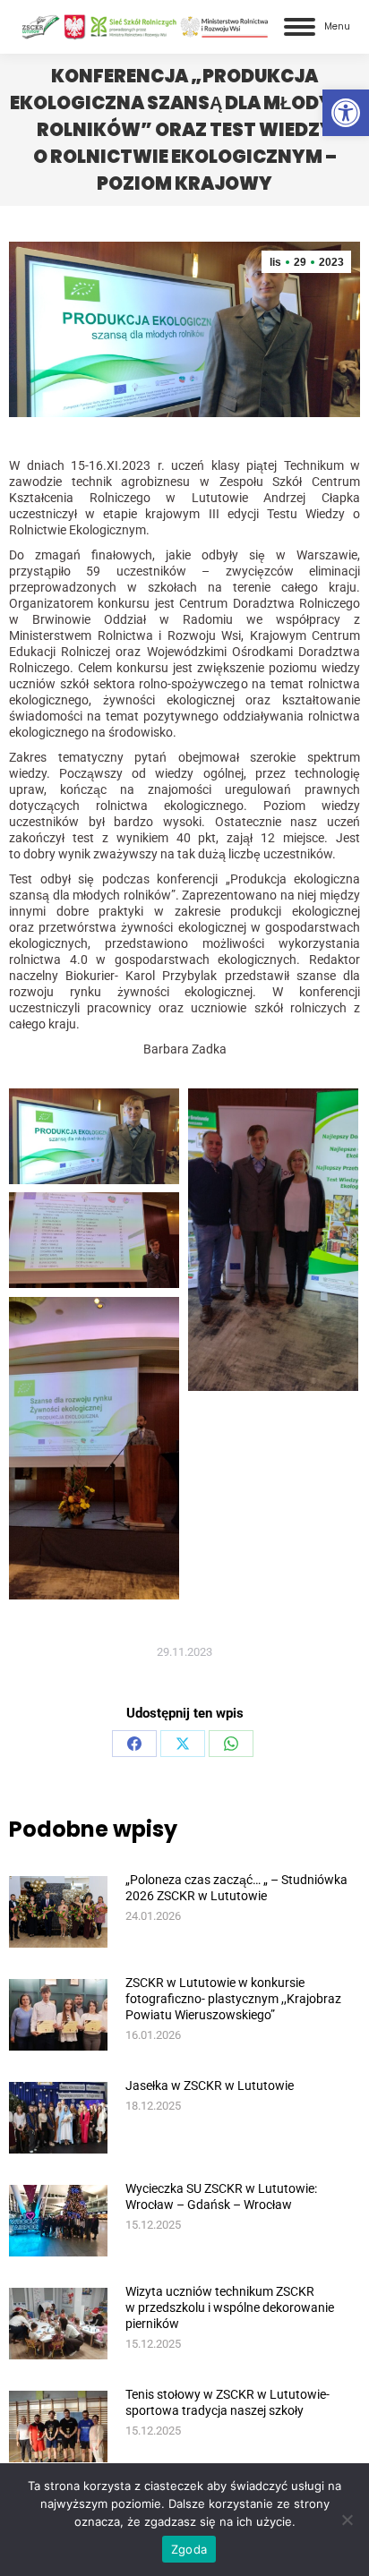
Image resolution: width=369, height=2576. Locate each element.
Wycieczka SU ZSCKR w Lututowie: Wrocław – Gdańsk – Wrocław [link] (221, 2196)
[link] (346, 113)
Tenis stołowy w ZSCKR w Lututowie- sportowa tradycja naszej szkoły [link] (227, 2402)
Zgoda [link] (189, 2549)
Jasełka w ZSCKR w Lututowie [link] (210, 2086)
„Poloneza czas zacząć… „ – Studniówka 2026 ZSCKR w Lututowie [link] (236, 1888)
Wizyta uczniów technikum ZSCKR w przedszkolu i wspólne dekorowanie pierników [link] (230, 2307)
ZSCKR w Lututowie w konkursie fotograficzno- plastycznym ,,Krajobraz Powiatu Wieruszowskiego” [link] (233, 1999)
